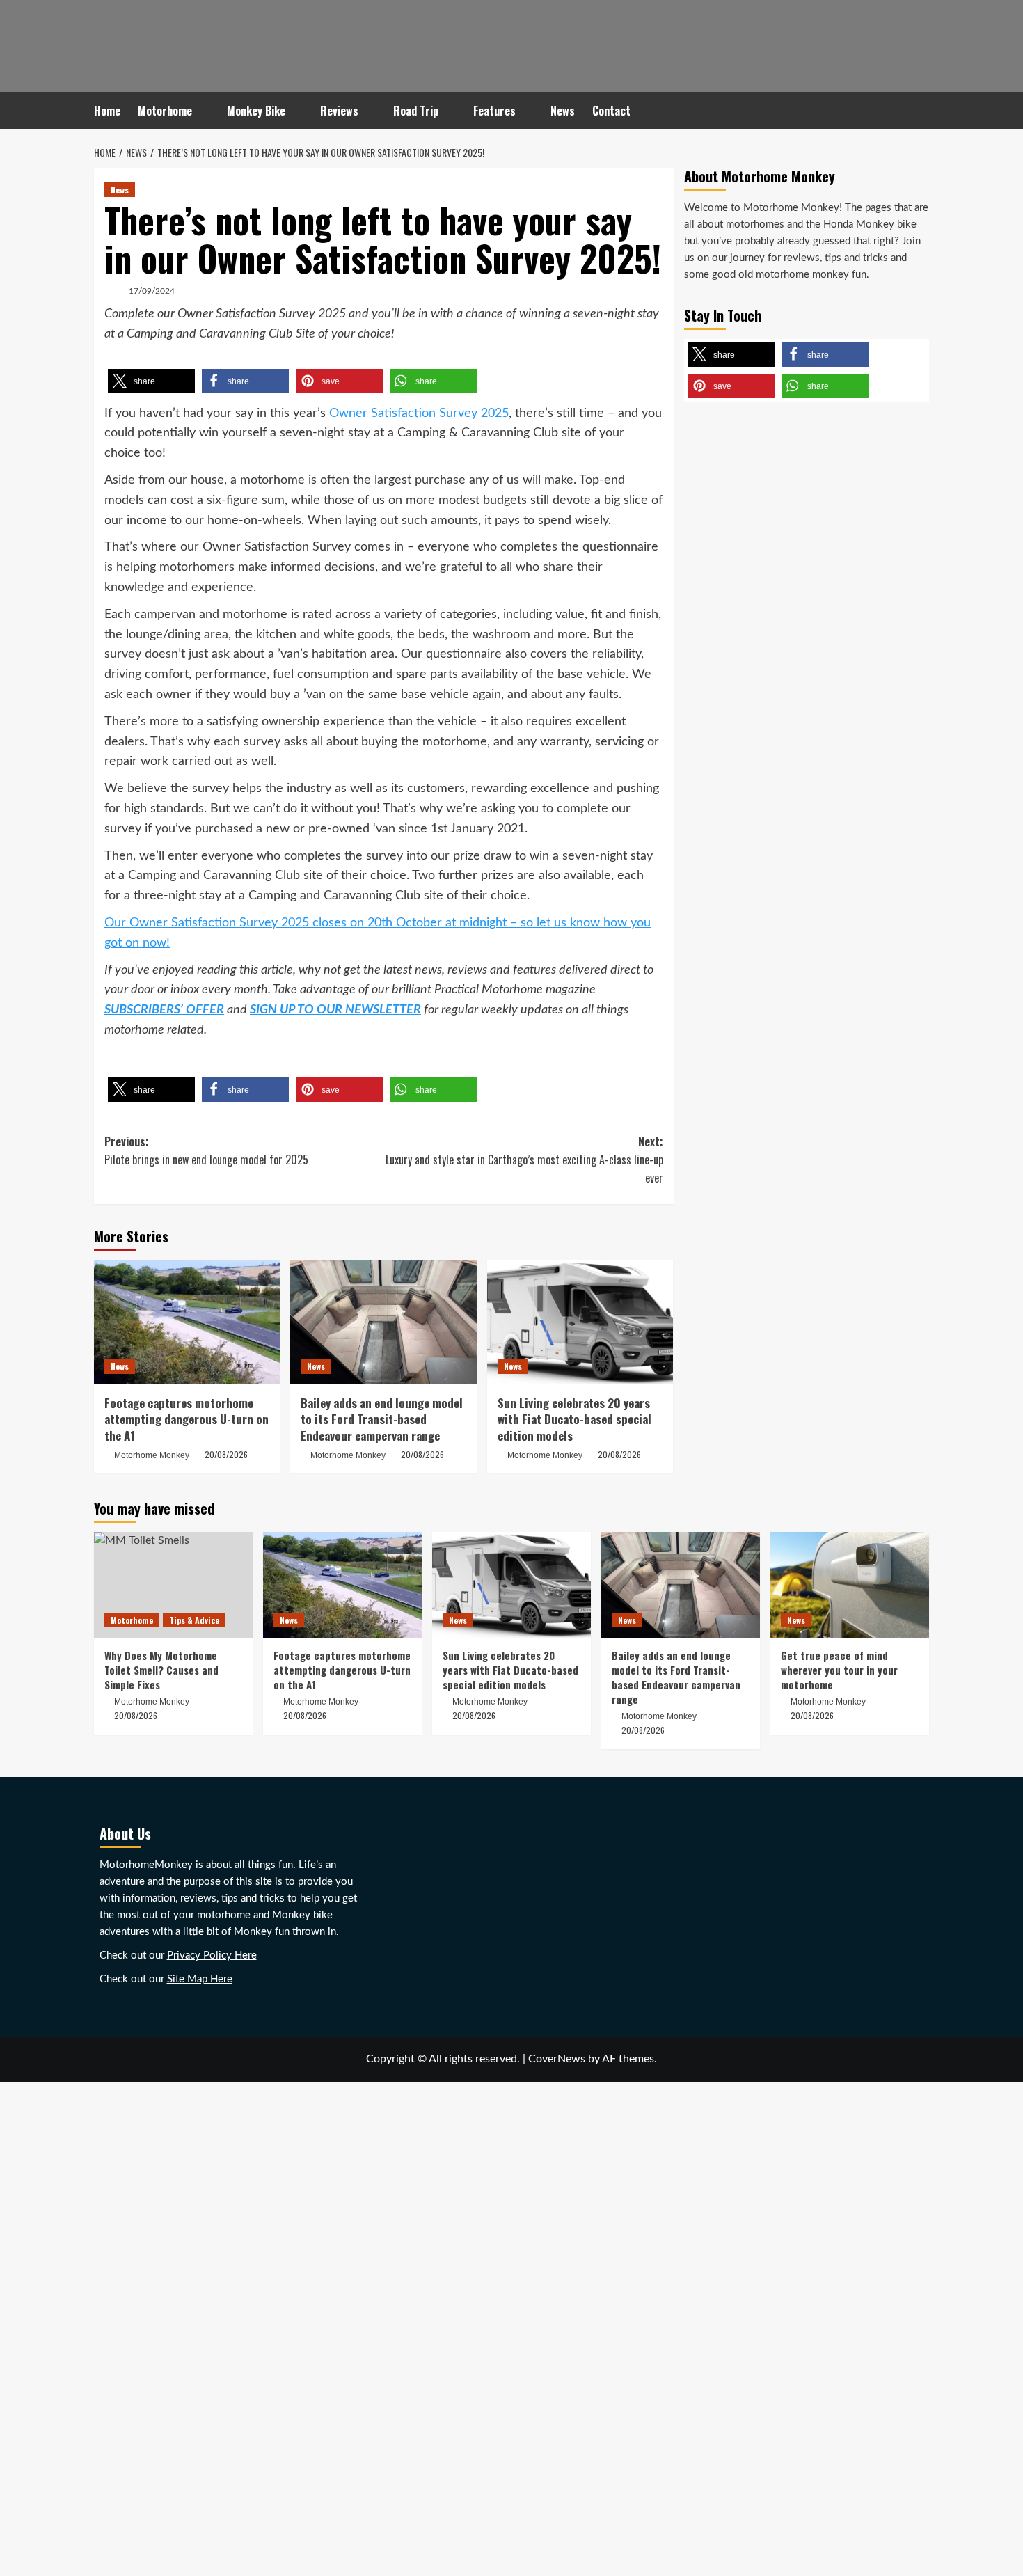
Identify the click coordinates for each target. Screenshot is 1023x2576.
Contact (611, 111)
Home (107, 111)
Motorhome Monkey (152, 1455)
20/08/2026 (226, 1454)
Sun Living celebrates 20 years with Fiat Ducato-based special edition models (574, 1420)
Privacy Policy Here (212, 1955)
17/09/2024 (152, 291)
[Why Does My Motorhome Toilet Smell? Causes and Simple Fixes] (173, 1585)
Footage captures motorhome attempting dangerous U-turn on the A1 (187, 1420)
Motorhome (165, 111)
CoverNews (557, 2059)
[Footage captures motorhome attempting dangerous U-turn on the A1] (187, 1322)
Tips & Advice (194, 1620)
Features (494, 111)
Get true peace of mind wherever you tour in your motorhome (839, 1670)
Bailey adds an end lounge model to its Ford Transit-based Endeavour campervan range (382, 1420)
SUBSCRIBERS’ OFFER (164, 1010)
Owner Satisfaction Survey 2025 (419, 413)
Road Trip (416, 111)
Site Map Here (200, 1979)
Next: (524, 1159)
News (563, 111)
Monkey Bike (256, 111)
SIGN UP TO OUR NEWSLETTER (335, 1010)
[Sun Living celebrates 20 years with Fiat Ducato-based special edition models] (580, 1322)
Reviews (339, 111)
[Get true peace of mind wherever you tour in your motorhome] (850, 1585)
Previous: (206, 1151)
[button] (151, 381)
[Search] (920, 111)
